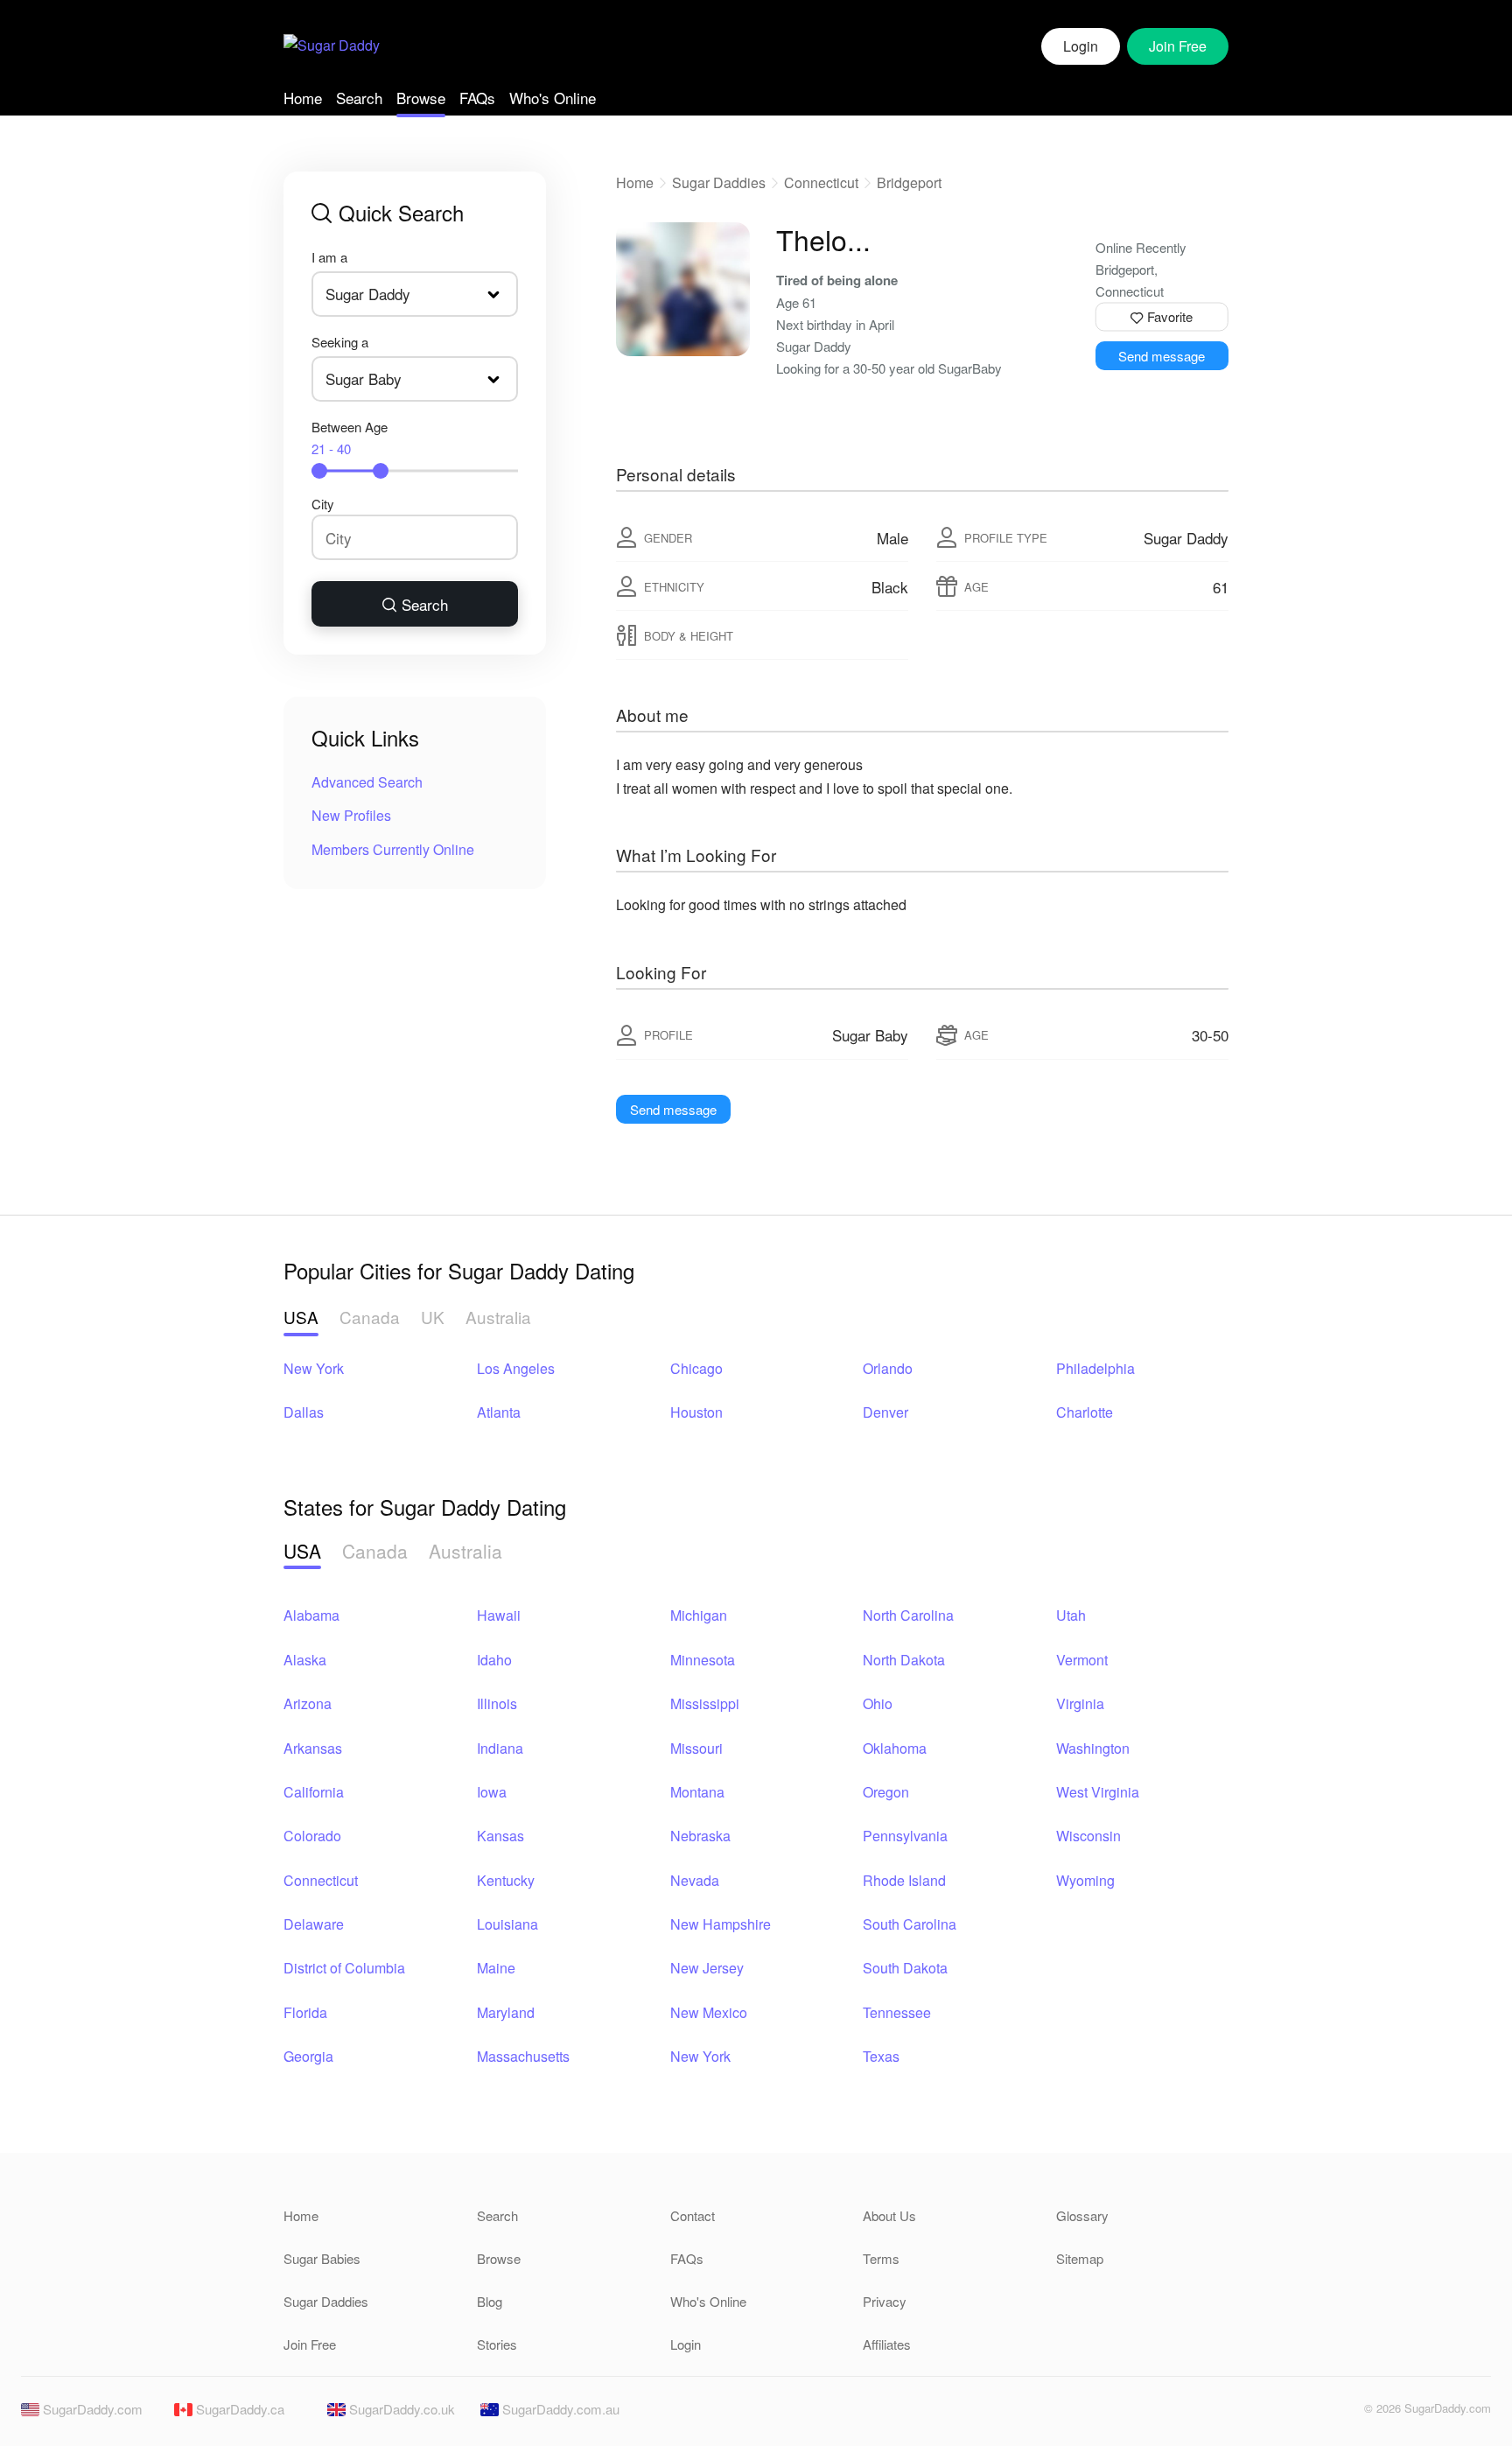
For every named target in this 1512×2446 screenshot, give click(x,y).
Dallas (304, 1412)
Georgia (308, 2056)
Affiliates (887, 2344)
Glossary (1082, 2215)
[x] (1340, 2413)
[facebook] (1310, 2413)
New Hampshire (721, 1924)
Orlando (888, 1368)
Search (359, 98)
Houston (696, 1412)
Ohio (878, 1703)
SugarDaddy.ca (238, 2409)
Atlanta (499, 1412)
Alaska (305, 1660)
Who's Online (553, 98)
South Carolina (910, 1924)
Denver (885, 1412)
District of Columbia (344, 1968)
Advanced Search (367, 782)
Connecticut (821, 182)
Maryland (506, 2012)
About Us (889, 2215)
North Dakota (904, 1660)
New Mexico (709, 2012)
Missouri (696, 1748)
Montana (697, 1792)
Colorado (312, 1836)
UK (433, 1317)
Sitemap (1080, 2258)
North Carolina (908, 1615)
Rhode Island (904, 1880)
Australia (498, 1317)
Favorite (1168, 316)
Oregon (886, 1792)
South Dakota (905, 1968)
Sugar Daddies (719, 182)
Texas (881, 2056)
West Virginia (1098, 1792)
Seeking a (340, 342)
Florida (305, 2012)
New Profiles (351, 815)
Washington (1093, 1748)
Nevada (695, 1880)
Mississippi (705, 1703)
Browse (421, 98)
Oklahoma (895, 1748)
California (314, 1792)
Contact (693, 2215)
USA (301, 1317)
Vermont (1082, 1660)
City (323, 504)
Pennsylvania (905, 1836)
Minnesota (703, 1660)
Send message (1162, 356)
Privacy (885, 2301)
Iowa (492, 1792)
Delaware (314, 1924)
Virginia (1080, 1703)
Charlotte (1085, 1412)
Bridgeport (909, 182)
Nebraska (700, 1836)
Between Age (350, 438)
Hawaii (499, 1615)
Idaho (494, 1660)
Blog (490, 2301)
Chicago (696, 1368)
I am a (329, 257)
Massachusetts (523, 2056)
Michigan (699, 1615)
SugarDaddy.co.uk (400, 2409)
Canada (370, 1317)
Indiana (500, 1748)
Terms (881, 2258)
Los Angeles (516, 1368)
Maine (496, 1968)
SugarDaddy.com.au (559, 2409)
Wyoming (1085, 1880)
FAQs (477, 98)
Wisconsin (1088, 1836)
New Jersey (707, 1968)
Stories (497, 2344)
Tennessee (897, 2012)
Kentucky (506, 1880)
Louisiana (507, 1924)
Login (1081, 46)
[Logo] (332, 47)
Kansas (500, 1836)
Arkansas (313, 1748)
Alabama (311, 1615)
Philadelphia (1095, 1368)
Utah (1071, 1615)
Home (303, 98)
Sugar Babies (322, 2258)
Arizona (308, 1703)
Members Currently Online (393, 849)
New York (314, 1368)
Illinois (497, 1703)
